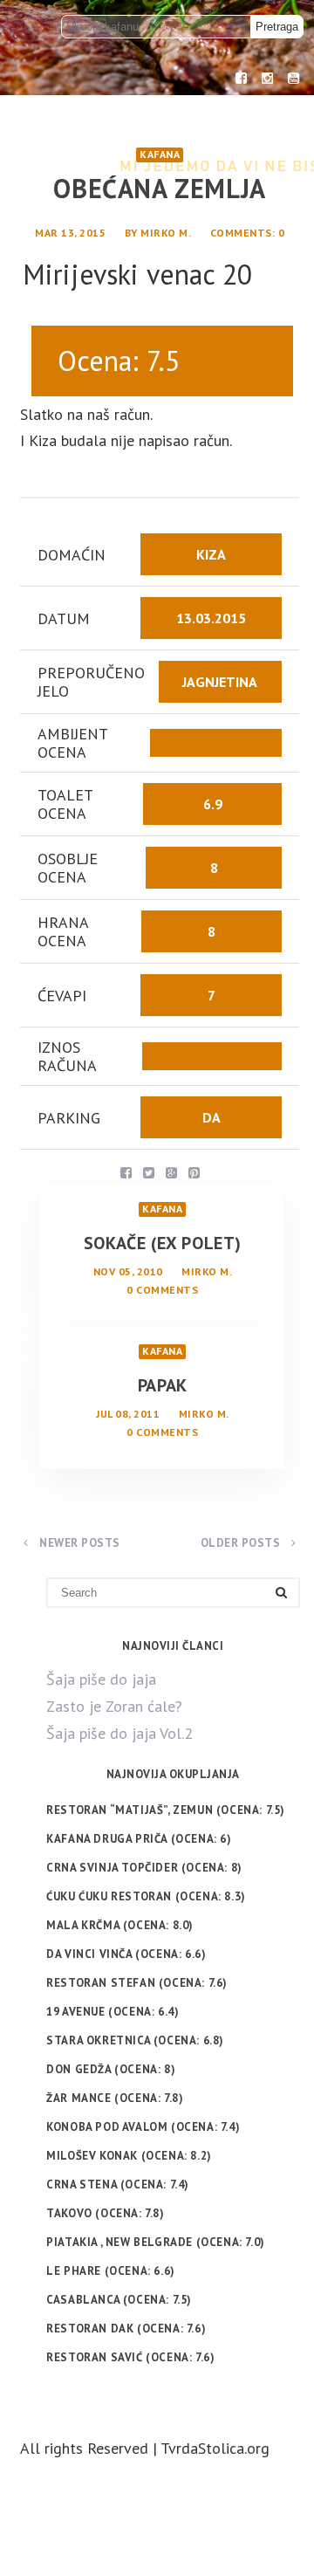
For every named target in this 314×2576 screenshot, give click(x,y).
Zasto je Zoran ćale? (114, 1706)
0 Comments (162, 1290)
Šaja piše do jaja (101, 1679)
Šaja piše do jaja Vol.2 (119, 1733)
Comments (241, 233)
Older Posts (242, 1543)
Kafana (160, 154)
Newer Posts (78, 1543)
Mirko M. (166, 233)
